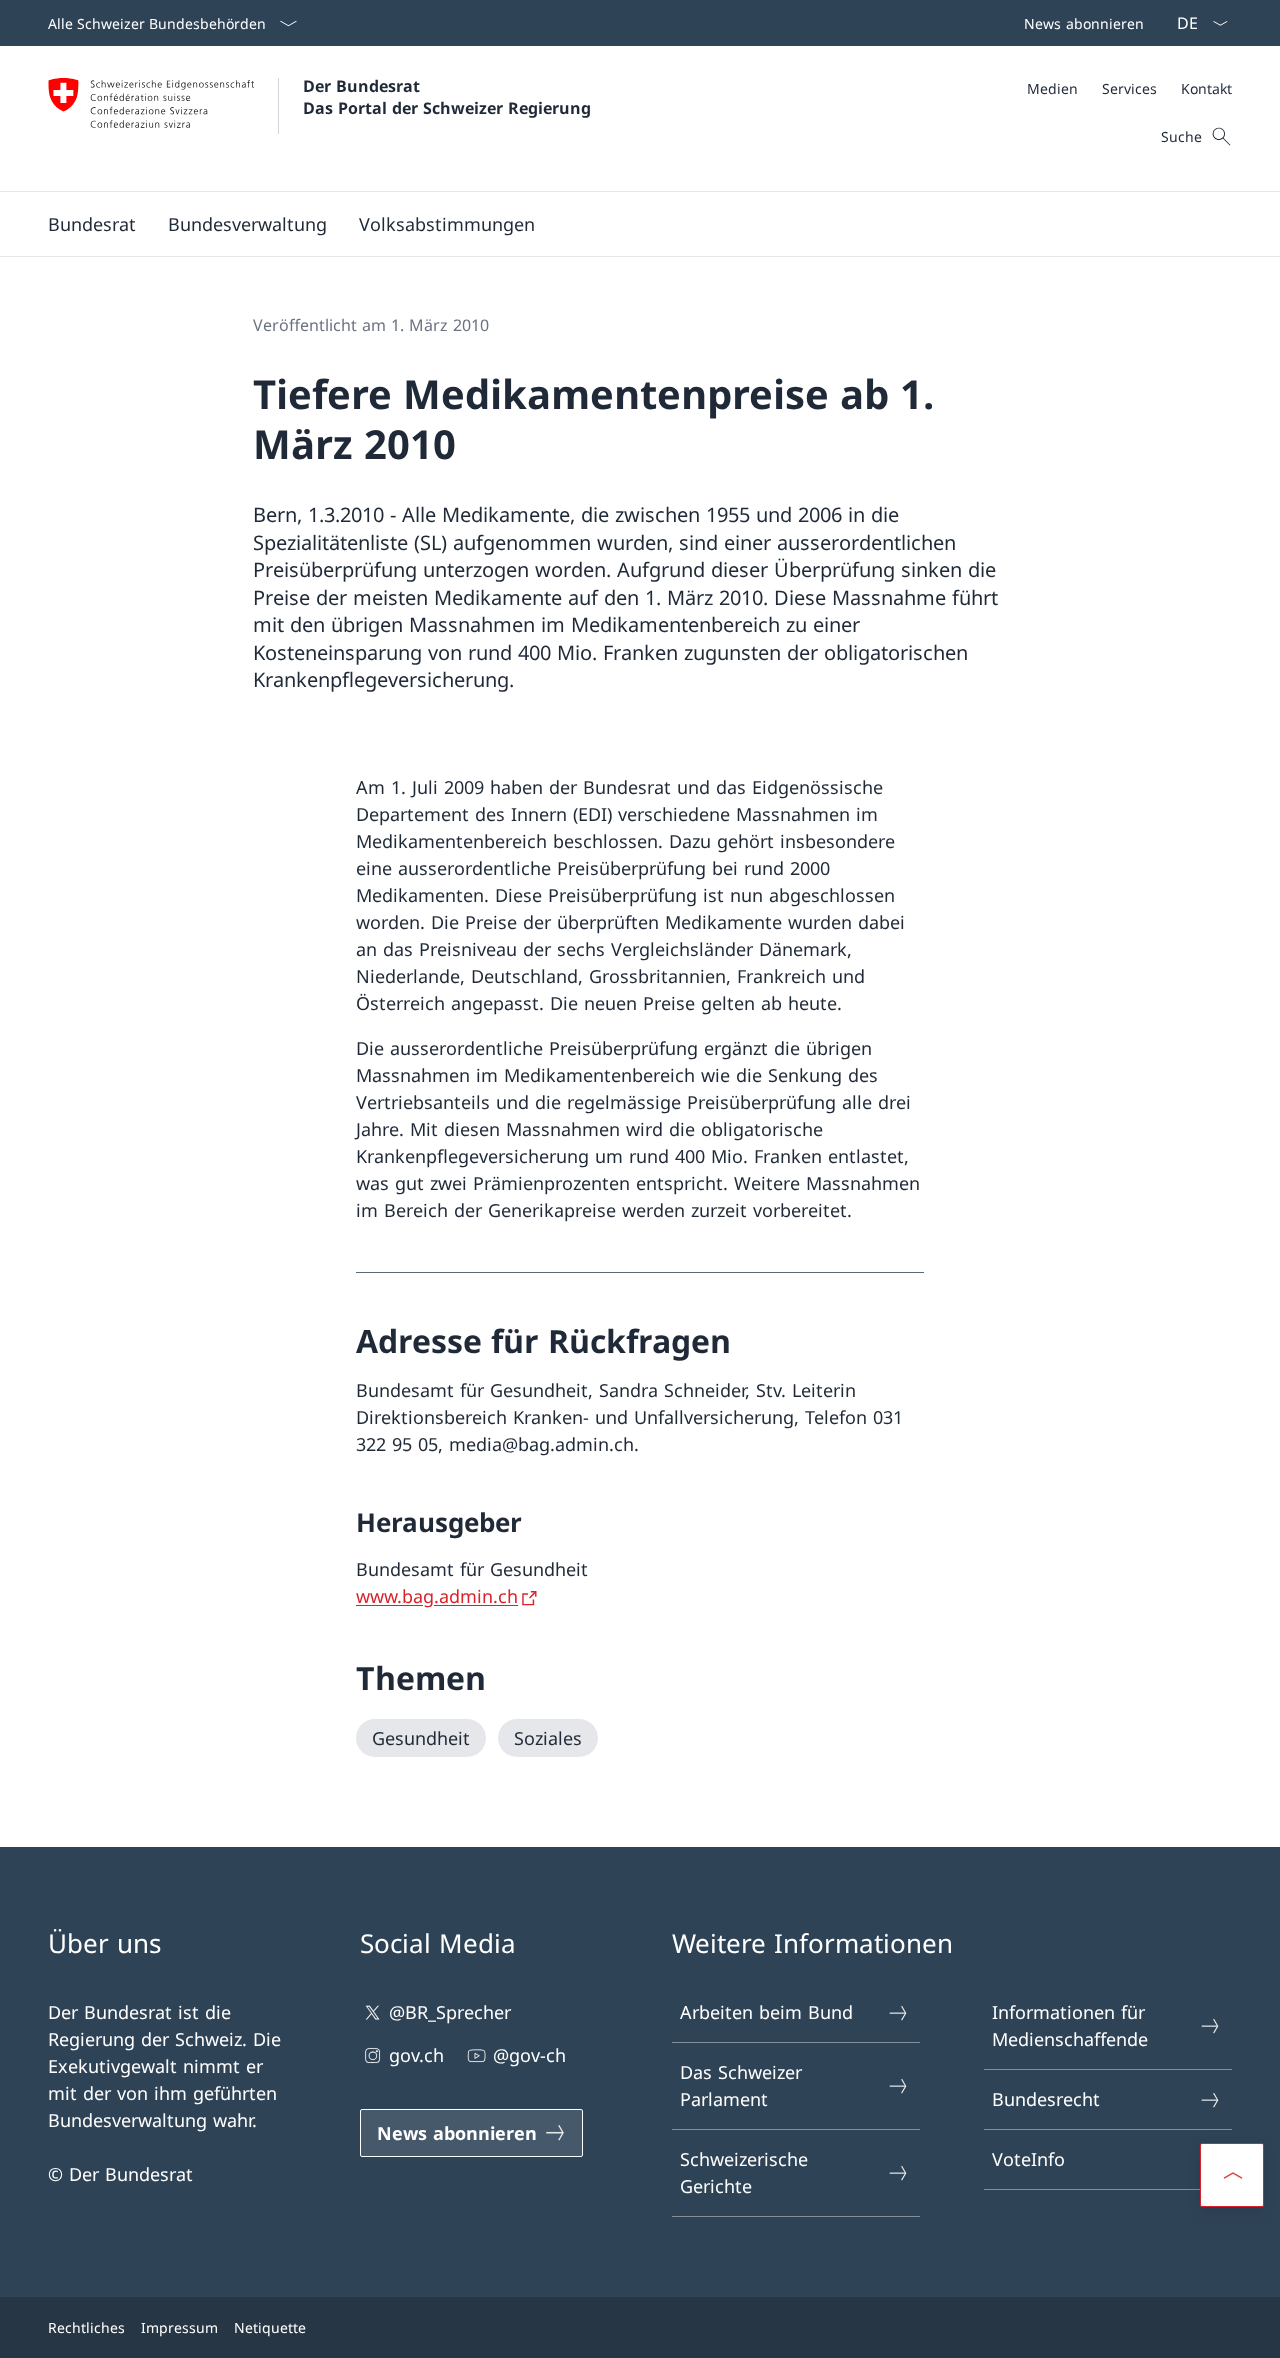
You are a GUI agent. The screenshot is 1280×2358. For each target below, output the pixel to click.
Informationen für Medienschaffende (1070, 2025)
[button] (92, 224)
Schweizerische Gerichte (744, 2172)
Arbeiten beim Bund (766, 2012)
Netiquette (270, 2327)
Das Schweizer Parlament (741, 2085)
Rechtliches (86, 2327)
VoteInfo (1028, 2159)
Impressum (179, 2327)
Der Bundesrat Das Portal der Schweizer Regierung (447, 97)
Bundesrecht (1046, 2099)
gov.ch (416, 2055)
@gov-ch (529, 2055)
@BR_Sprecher (450, 2012)
